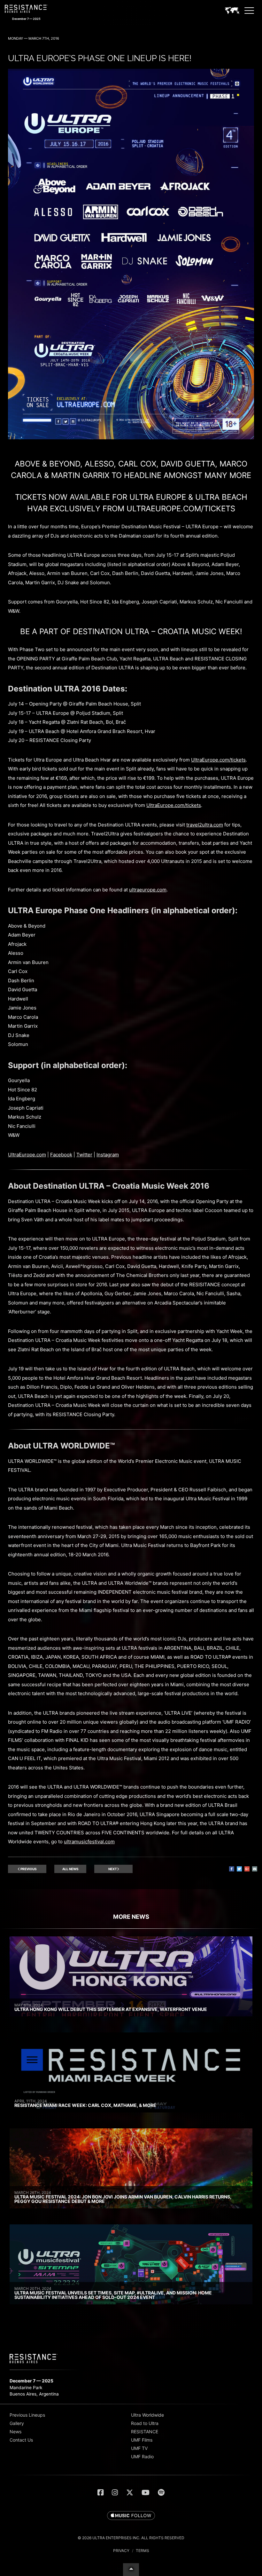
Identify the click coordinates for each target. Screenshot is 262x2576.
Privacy (121, 2551)
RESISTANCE (145, 2432)
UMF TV (139, 2448)
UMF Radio (142, 2456)
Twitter (84, 1155)
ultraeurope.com (148, 890)
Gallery (17, 2423)
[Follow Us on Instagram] (115, 2492)
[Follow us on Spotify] (161, 2492)
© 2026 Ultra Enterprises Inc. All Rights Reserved (131, 2538)
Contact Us (21, 2440)
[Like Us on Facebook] (100, 2492)
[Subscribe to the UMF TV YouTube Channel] (146, 2492)
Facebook (61, 1155)
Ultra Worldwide (147, 2415)
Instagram (108, 1155)
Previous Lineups (27, 2415)
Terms (143, 2551)
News (15, 2432)
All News (70, 1869)
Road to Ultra (145, 2423)
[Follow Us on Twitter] (130, 2492)
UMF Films (142, 2440)
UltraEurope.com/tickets (218, 760)
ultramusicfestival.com (89, 1842)
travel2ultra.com (205, 825)
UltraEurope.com (27, 1155)
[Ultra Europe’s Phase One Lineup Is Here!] (131, 438)
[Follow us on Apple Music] (131, 2516)
